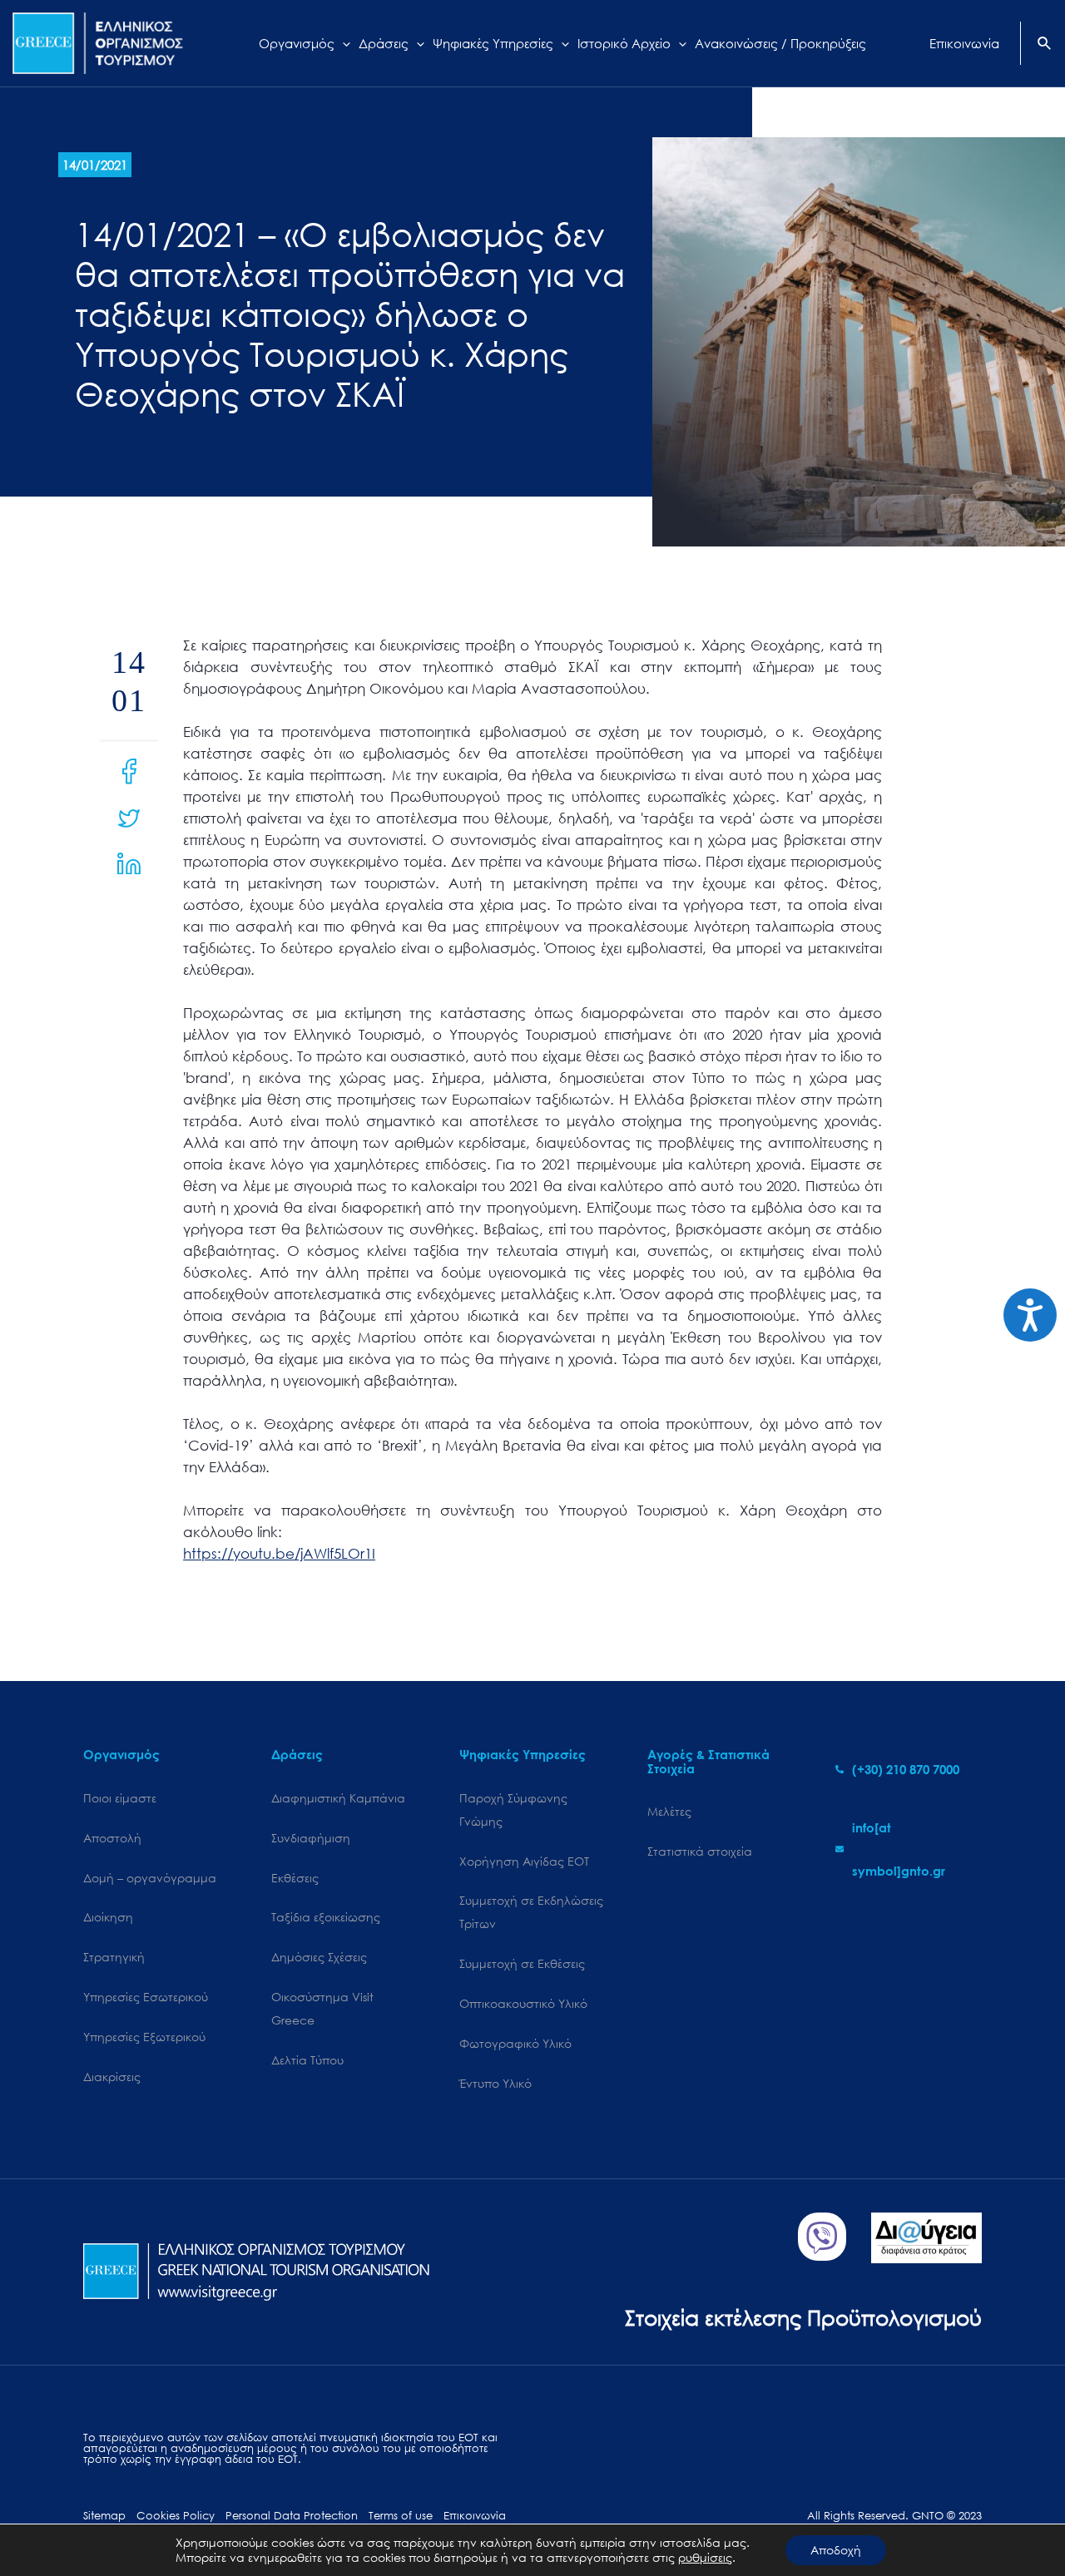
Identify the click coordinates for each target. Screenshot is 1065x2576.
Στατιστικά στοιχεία (700, 1851)
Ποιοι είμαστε (120, 1798)
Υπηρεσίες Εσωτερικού (146, 1997)
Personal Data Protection (292, 2516)
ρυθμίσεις (705, 2558)
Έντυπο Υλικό (495, 2083)
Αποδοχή (836, 2550)
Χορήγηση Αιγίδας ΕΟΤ (524, 1861)
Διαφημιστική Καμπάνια (338, 1798)
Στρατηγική (114, 1957)
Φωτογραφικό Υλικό (515, 2043)
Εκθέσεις (295, 1878)
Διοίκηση (108, 1917)
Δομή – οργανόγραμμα (150, 1878)
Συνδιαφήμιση (311, 1838)
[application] (342, 43)
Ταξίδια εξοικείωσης (326, 1917)
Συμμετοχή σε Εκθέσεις (522, 1963)
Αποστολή (112, 1838)
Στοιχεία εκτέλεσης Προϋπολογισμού (803, 2317)
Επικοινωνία (475, 2516)
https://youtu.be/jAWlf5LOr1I (279, 1553)
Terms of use (401, 2516)
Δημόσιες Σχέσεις (319, 1957)
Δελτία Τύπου (307, 2060)
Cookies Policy (176, 2516)
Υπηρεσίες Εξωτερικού (144, 2037)
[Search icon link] (1045, 45)
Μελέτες (669, 1811)
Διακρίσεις (112, 2077)
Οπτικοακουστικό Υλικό (523, 2003)
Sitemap (104, 2516)
